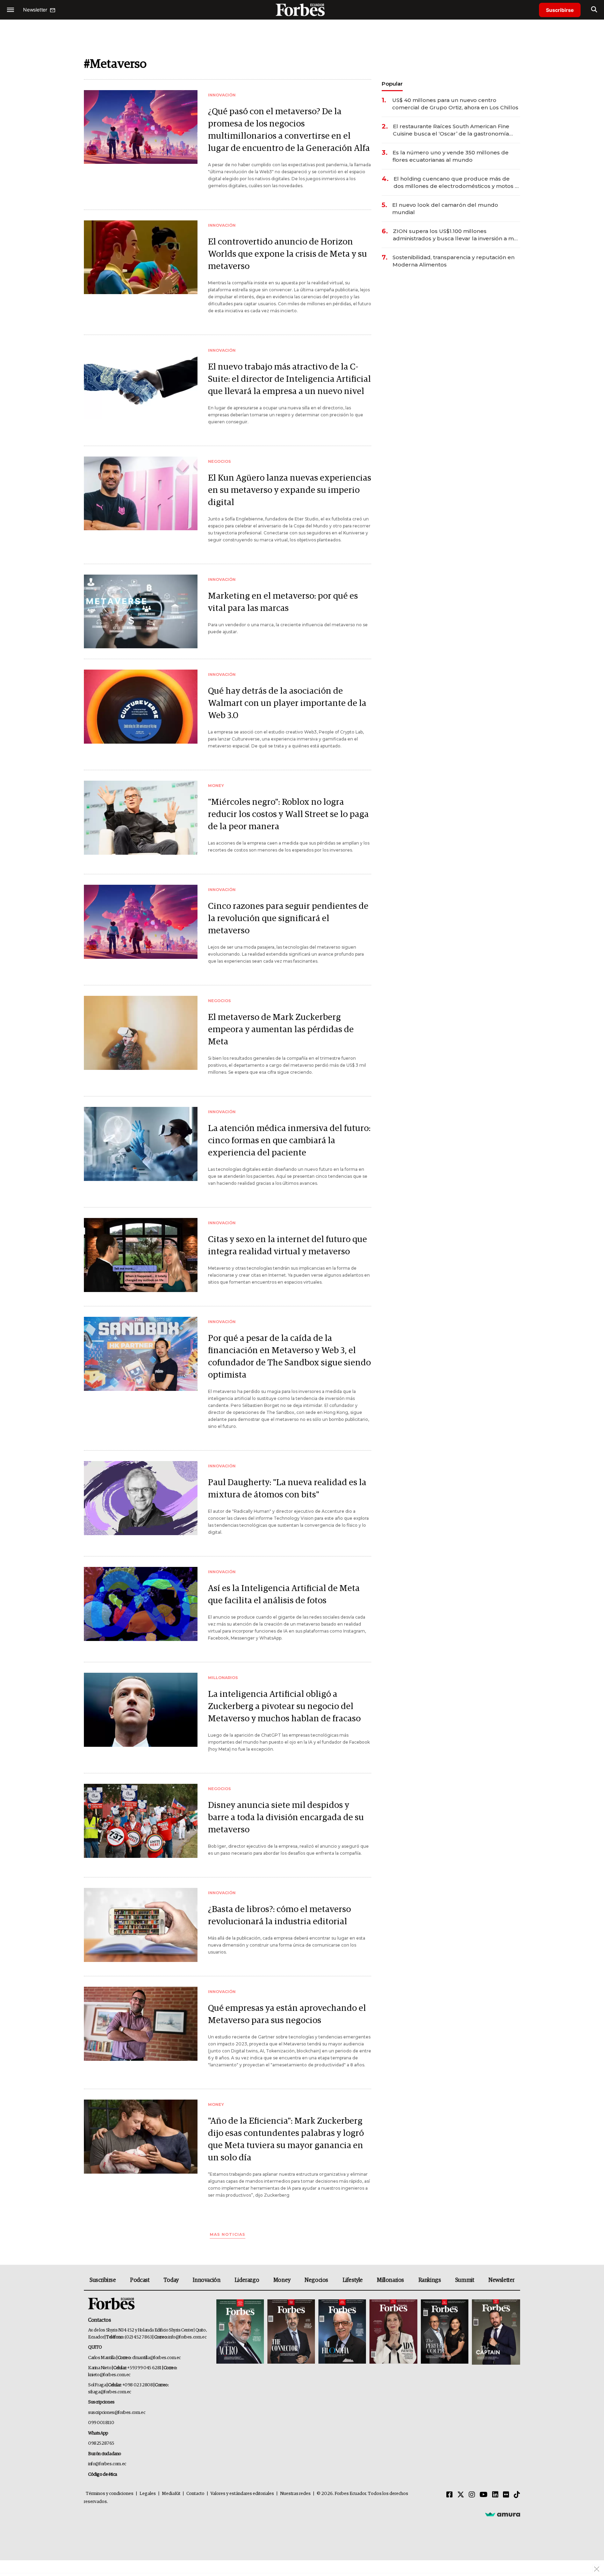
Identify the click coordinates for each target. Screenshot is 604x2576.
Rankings (430, 2280)
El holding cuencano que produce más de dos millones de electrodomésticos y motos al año (457, 183)
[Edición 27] (445, 2332)
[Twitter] (461, 2495)
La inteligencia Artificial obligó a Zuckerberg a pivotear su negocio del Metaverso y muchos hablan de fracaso (284, 1706)
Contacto (195, 2494)
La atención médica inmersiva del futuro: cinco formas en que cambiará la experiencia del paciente (289, 1141)
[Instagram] (472, 2495)
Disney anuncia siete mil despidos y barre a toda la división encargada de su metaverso (286, 1818)
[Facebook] (450, 2495)
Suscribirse (560, 10)
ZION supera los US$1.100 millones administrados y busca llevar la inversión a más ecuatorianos (456, 235)
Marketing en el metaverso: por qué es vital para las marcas (283, 602)
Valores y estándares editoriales (242, 2494)
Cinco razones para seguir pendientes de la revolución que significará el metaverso (288, 918)
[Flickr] (506, 2495)
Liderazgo (247, 2280)
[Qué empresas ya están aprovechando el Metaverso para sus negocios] (141, 2024)
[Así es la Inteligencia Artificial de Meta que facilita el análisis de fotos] (141, 1604)
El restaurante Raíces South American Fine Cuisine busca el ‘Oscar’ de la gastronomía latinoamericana (451, 130)
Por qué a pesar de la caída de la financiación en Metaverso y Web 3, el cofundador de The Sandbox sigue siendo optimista (289, 1357)
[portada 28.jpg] (393, 2332)
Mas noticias (228, 2235)
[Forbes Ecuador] (302, 10)
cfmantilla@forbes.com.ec (156, 2358)
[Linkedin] (495, 2495)
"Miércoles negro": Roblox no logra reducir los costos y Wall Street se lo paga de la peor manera (288, 814)
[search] (594, 10)
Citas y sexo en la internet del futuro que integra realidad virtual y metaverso (287, 1246)
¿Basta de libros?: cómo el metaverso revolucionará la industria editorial (279, 1915)
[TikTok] (517, 2495)
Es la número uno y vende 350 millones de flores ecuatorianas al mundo (451, 156)
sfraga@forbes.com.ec (110, 2392)
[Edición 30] (291, 2332)
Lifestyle (353, 2280)
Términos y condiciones (110, 2494)
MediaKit (171, 2494)
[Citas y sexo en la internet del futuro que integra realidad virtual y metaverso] (141, 1255)
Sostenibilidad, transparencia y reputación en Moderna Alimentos (454, 261)
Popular (392, 84)
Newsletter (501, 2280)
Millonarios (390, 2280)
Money (282, 2280)
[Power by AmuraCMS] (503, 2514)
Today (171, 2280)
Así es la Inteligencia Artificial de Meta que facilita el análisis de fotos (284, 1595)
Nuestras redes (295, 2494)
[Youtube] (484, 2495)
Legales (148, 2494)
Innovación (206, 2280)
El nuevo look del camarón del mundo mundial (445, 209)
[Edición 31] (240, 2332)
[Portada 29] (342, 2332)
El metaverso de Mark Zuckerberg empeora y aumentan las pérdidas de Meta (281, 1030)
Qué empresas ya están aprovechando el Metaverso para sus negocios (287, 2014)
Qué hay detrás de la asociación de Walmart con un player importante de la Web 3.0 (287, 703)
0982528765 (101, 2443)
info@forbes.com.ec (187, 2337)
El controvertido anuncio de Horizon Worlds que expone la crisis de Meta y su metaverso (287, 254)
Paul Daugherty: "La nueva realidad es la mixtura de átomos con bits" (287, 1489)
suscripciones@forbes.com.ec (117, 2413)
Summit (465, 2280)
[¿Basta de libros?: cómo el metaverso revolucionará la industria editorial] (141, 1925)
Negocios (316, 2280)
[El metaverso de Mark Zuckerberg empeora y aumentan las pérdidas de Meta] (141, 1033)
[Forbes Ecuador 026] (495, 2332)
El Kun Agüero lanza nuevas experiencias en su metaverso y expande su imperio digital (290, 490)
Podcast (140, 2280)
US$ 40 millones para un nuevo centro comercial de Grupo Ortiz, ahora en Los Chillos (455, 104)
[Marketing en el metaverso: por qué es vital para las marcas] (141, 611)
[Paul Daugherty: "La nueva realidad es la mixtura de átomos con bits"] (141, 1498)
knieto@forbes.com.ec (109, 2375)
